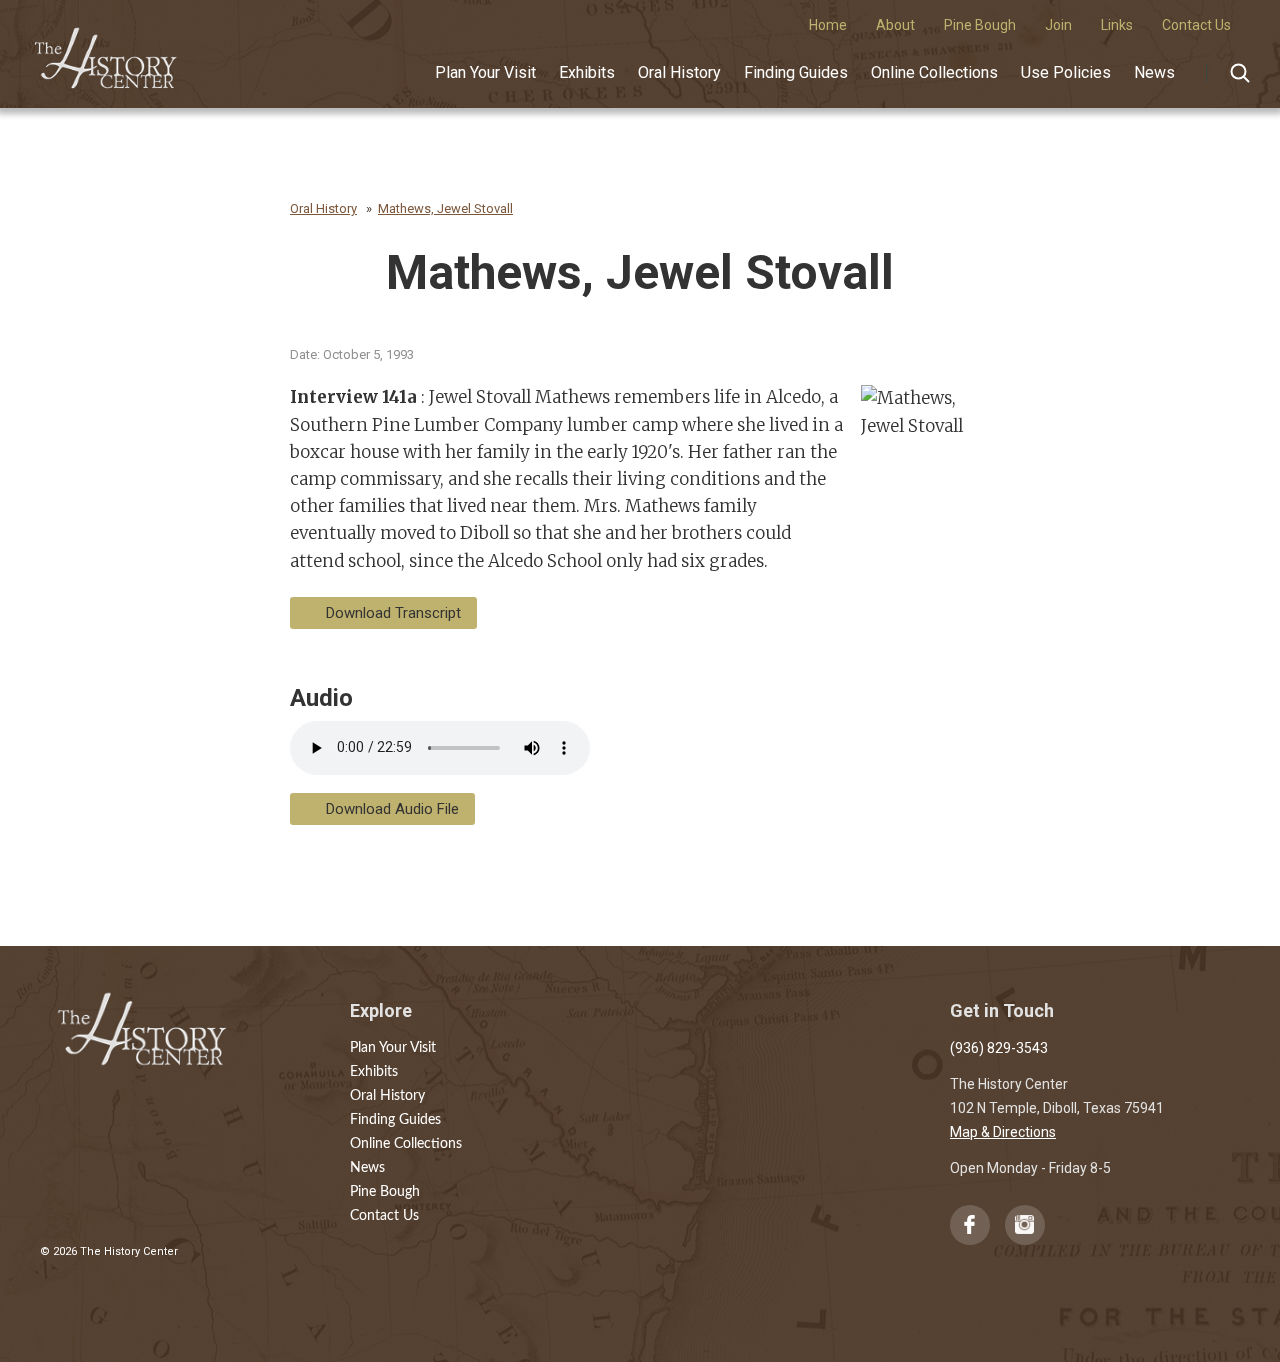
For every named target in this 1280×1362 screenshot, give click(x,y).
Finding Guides (796, 72)
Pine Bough (385, 1192)
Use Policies (1066, 72)
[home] (106, 51)
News (1154, 72)
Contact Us (384, 1216)
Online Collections (934, 72)
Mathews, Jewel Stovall (445, 208)
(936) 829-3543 (999, 1048)
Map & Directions (1003, 1132)
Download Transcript (393, 613)
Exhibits (587, 72)
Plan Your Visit (485, 72)
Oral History (679, 72)
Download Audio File (392, 809)
